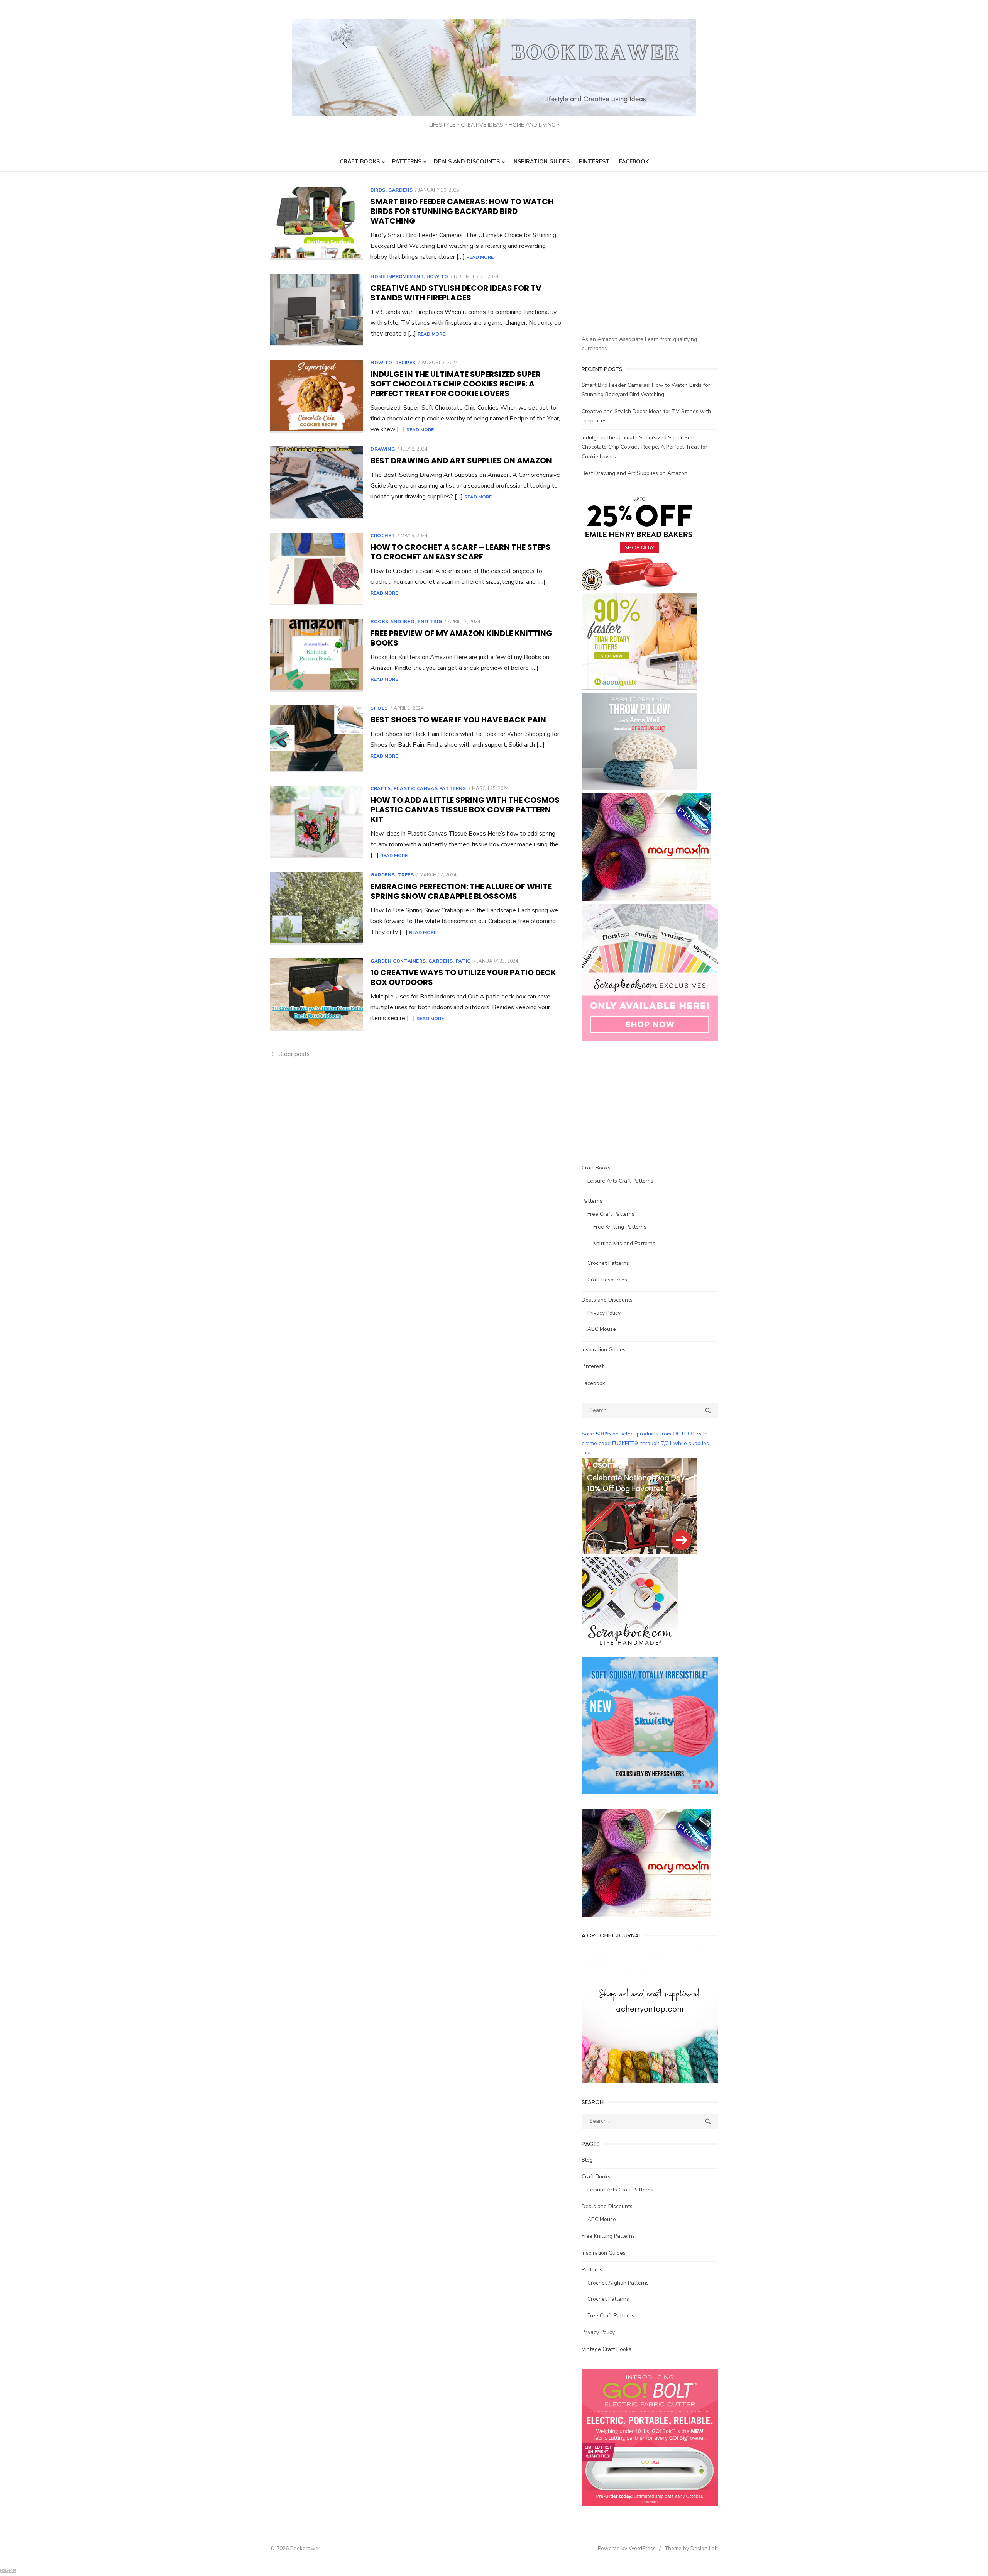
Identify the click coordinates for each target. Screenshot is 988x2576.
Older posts (294, 1054)
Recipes (405, 363)
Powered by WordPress (627, 2548)
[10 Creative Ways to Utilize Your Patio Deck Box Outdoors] (316, 995)
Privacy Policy (604, 1313)
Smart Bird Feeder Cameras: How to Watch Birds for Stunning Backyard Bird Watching (462, 211)
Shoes (379, 708)
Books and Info (392, 622)
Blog (587, 2160)
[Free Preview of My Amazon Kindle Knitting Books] (316, 655)
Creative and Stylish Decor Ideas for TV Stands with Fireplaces (456, 293)
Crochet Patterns (608, 1263)
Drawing (383, 449)
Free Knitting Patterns (620, 1227)
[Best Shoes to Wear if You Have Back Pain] (316, 739)
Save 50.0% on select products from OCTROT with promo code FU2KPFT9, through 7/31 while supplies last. (645, 1443)
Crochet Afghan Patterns (618, 2283)
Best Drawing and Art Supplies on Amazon (461, 461)
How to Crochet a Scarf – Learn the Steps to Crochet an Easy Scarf (461, 552)
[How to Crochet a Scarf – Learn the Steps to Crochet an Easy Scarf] (316, 569)
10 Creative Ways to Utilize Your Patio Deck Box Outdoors (463, 977)
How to (437, 276)
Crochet (383, 536)
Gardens (400, 190)
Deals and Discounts (467, 162)
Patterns (407, 162)
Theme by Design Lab (691, 2548)
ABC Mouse (602, 1329)
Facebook (634, 162)
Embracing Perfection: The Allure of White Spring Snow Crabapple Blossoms (461, 891)
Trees (406, 875)
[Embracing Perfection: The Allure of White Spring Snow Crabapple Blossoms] (316, 909)
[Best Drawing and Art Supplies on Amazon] (316, 483)
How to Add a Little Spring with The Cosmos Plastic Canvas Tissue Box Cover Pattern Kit (465, 810)
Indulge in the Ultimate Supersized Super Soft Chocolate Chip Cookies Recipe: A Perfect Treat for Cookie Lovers (456, 384)
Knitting (430, 622)
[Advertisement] (646, 269)
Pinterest (594, 162)
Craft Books (360, 162)
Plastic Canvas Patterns (430, 788)
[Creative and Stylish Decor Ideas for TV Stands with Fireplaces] (316, 310)
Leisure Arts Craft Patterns (620, 1181)
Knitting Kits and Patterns (624, 1243)
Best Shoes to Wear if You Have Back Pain (458, 720)
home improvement (397, 276)
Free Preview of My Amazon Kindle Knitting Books (461, 638)
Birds (378, 190)
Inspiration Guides (541, 162)
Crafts (381, 788)
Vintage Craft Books (607, 2349)
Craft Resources (607, 1280)
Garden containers (398, 961)
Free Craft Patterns (611, 1214)
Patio (464, 961)
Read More (480, 257)
